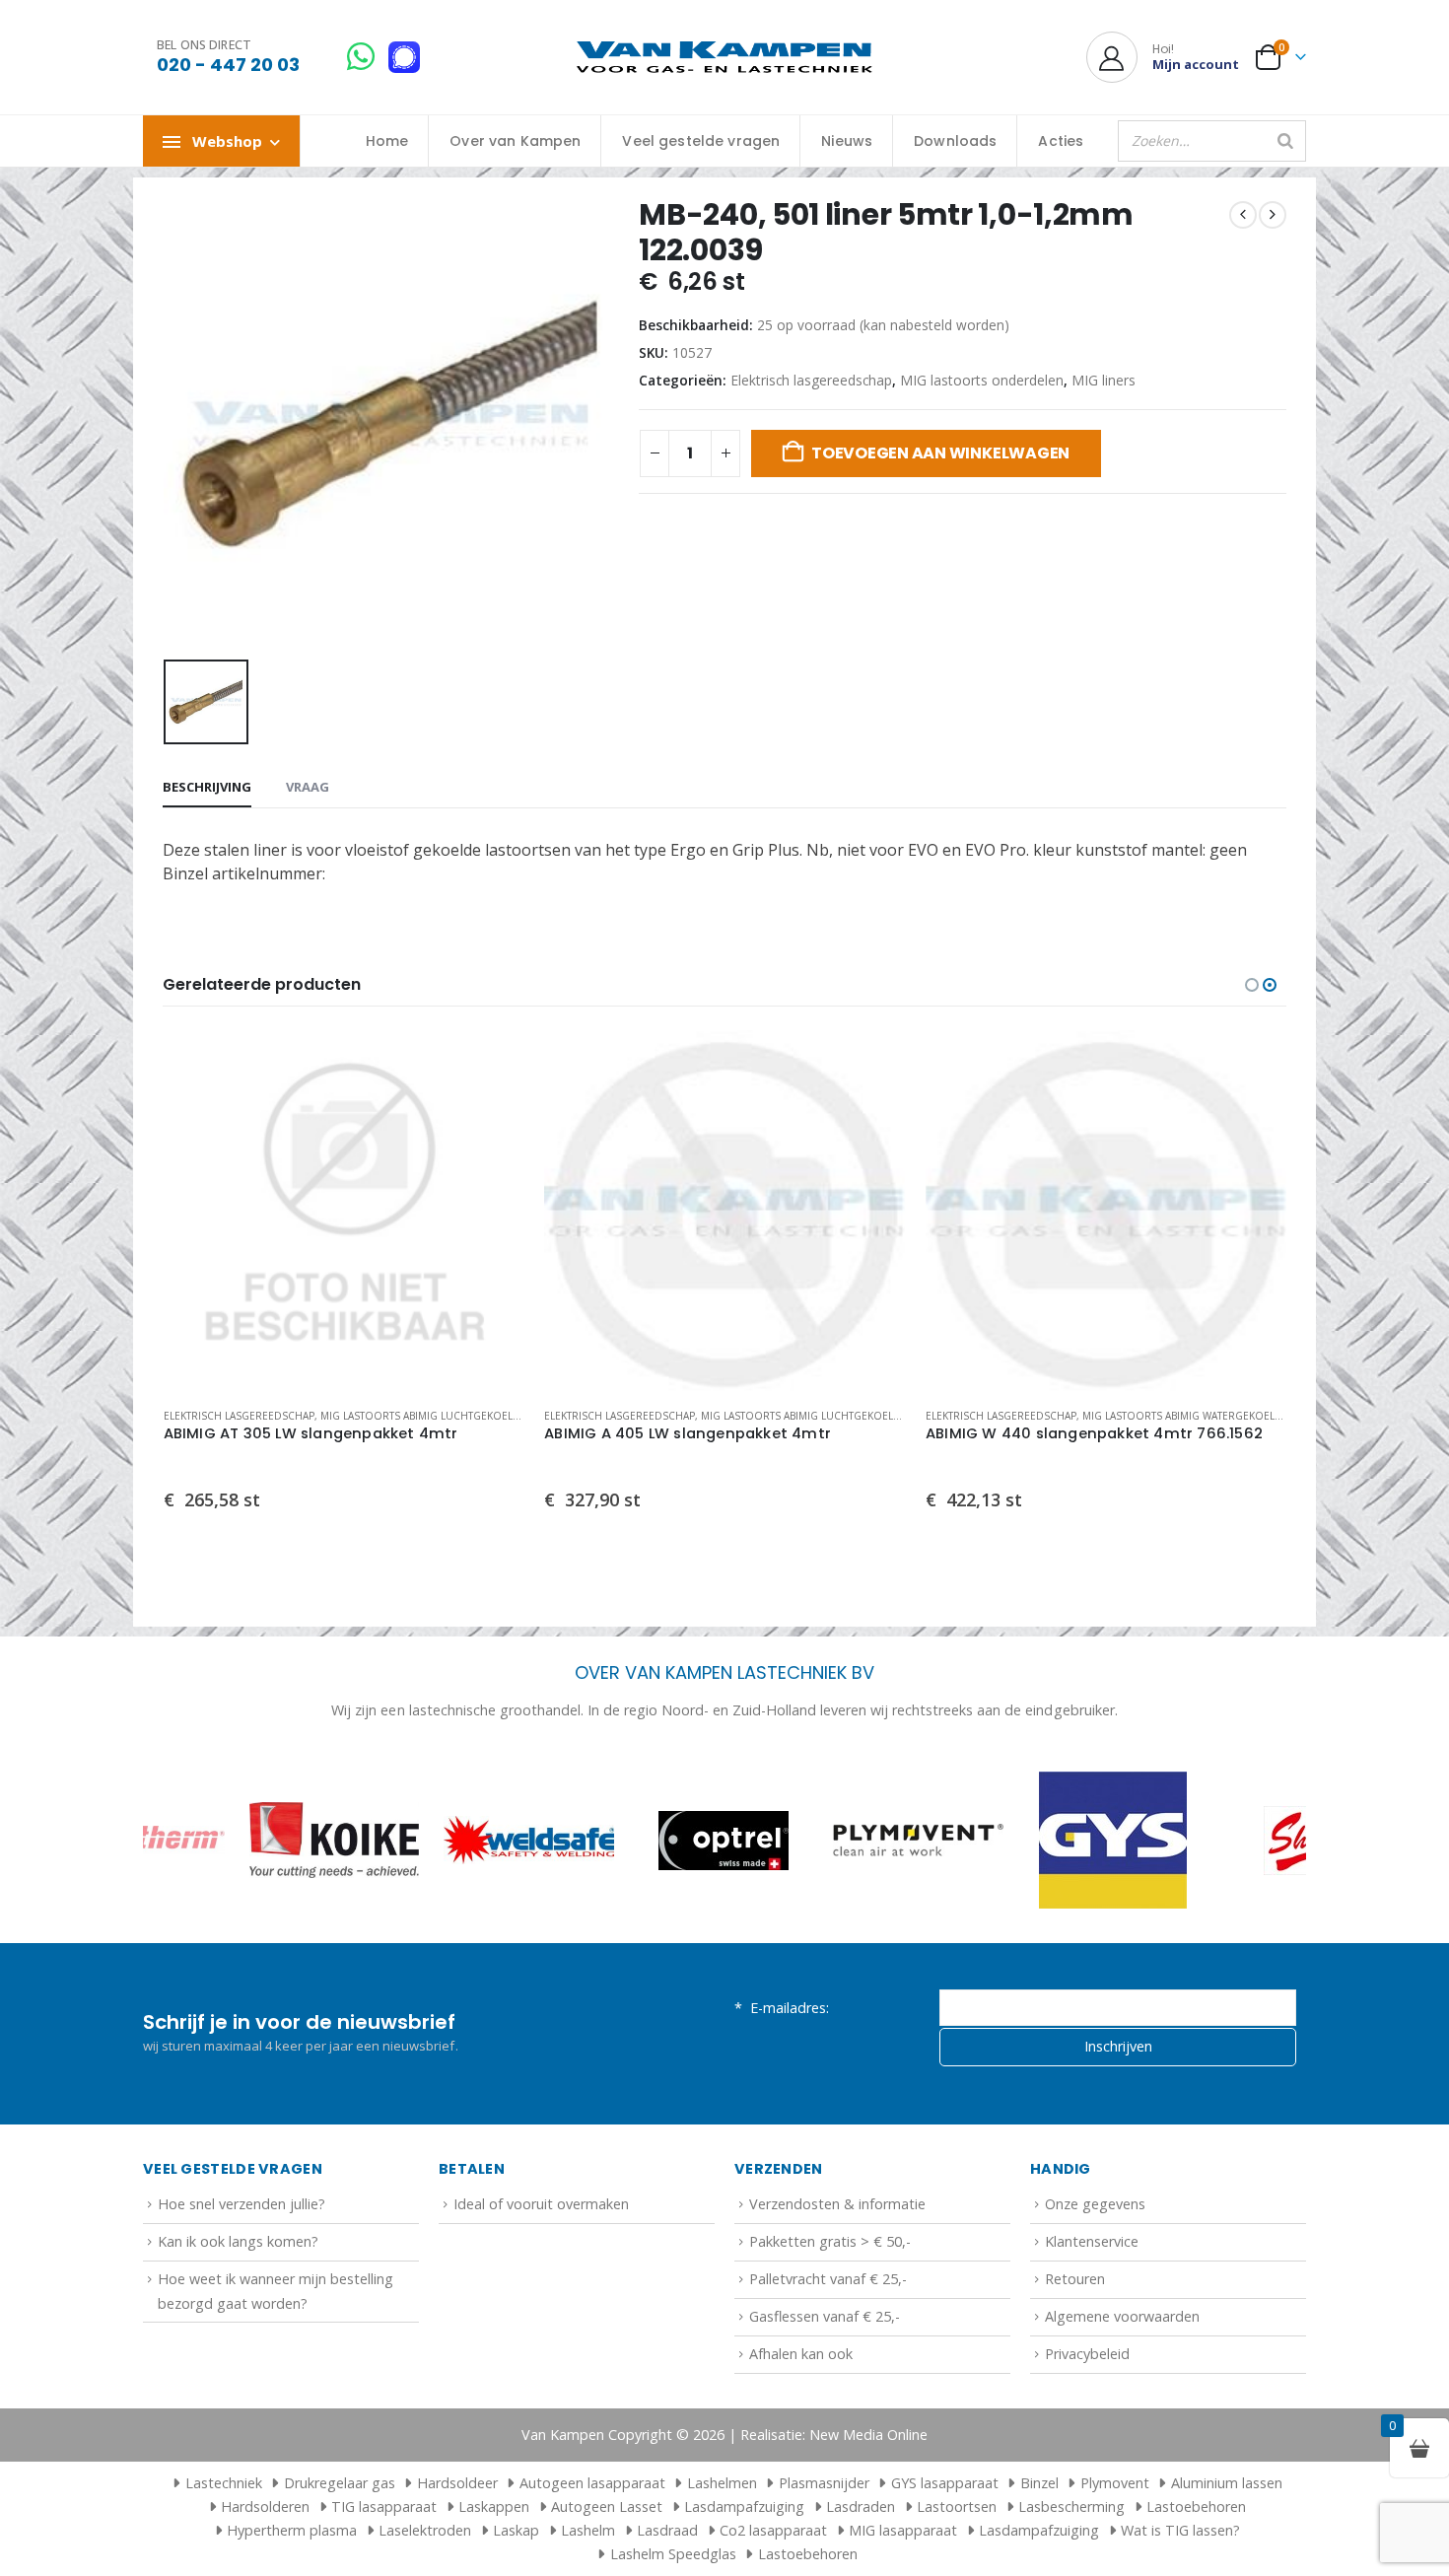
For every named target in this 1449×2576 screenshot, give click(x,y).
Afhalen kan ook (801, 2354)
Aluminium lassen (1227, 2483)
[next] (1273, 215)
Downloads (955, 141)
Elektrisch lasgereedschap (811, 380)
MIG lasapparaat (903, 2530)
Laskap (516, 2530)
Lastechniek (224, 2483)
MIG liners (1104, 380)
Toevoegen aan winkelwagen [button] (492, 1063)
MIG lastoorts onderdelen (982, 380)
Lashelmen (722, 2483)
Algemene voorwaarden (1122, 2316)
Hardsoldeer (457, 2483)
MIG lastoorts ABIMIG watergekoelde (804, 1416)
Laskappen (494, 2506)
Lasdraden (861, 2506)
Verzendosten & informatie (837, 2204)
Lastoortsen (957, 2506)
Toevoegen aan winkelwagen (940, 453)
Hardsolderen (265, 2506)
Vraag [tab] (308, 787)
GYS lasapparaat (945, 2483)
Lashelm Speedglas (673, 2554)
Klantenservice (1092, 2241)
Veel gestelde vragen (701, 141)
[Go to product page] (344, 1211)
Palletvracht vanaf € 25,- (828, 2279)
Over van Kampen (515, 141)
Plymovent (1115, 2483)
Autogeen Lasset (607, 2506)
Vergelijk (492, 1107)
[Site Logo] (724, 58)
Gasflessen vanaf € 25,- (825, 2316)
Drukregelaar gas (340, 2483)
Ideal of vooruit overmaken (541, 2204)
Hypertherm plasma (292, 2530)
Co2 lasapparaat (773, 2530)
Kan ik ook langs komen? (238, 2241)
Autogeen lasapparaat (592, 2483)
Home (387, 141)
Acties (1061, 141)
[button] (1252, 985)
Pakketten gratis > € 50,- (830, 2241)
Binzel (1039, 2483)
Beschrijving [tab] (207, 787)
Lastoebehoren (1196, 2506)
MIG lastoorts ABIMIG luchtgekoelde (422, 1416)
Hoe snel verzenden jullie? (241, 2204)
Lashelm (588, 2530)
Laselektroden (425, 2530)
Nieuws (847, 141)
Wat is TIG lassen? (1180, 2530)
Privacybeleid (1087, 2354)
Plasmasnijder (824, 2483)
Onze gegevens (1095, 2204)
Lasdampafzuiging (744, 2506)
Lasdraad (667, 2530)
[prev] (1243, 215)
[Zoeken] (1285, 141)
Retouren (1075, 2279)
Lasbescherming (1071, 2506)
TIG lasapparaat (384, 2506)
